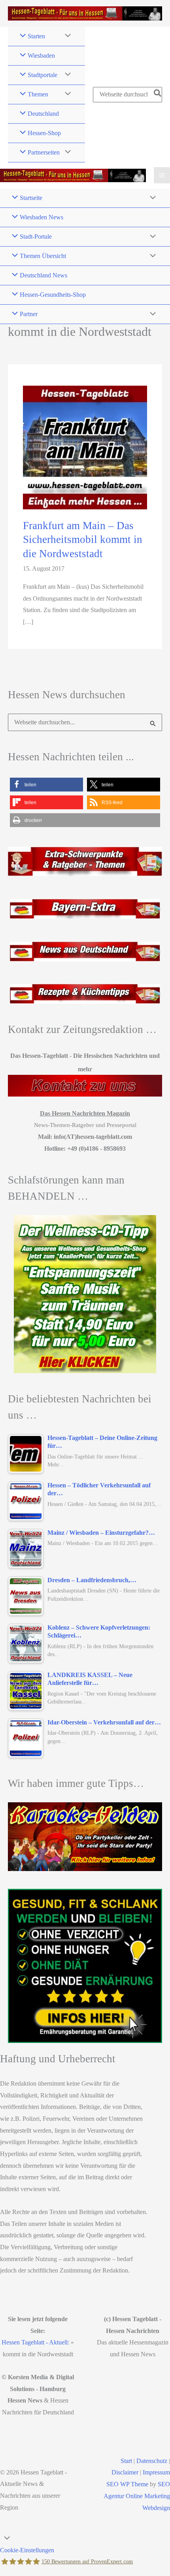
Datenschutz (152, 2461)
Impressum (156, 2472)
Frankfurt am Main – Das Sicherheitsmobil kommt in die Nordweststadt (83, 540)
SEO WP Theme (127, 2484)
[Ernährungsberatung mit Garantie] (85, 1966)
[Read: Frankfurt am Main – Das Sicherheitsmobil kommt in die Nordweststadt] (85, 447)
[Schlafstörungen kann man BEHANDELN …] (85, 1294)
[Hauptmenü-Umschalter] (162, 175)
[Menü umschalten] (66, 36)
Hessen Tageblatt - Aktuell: (35, 2342)
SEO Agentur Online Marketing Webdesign (137, 2496)
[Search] (158, 94)
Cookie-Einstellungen (27, 2550)
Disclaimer (125, 2472)
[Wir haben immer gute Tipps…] (85, 1837)
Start (126, 2461)
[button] (46, 785)
